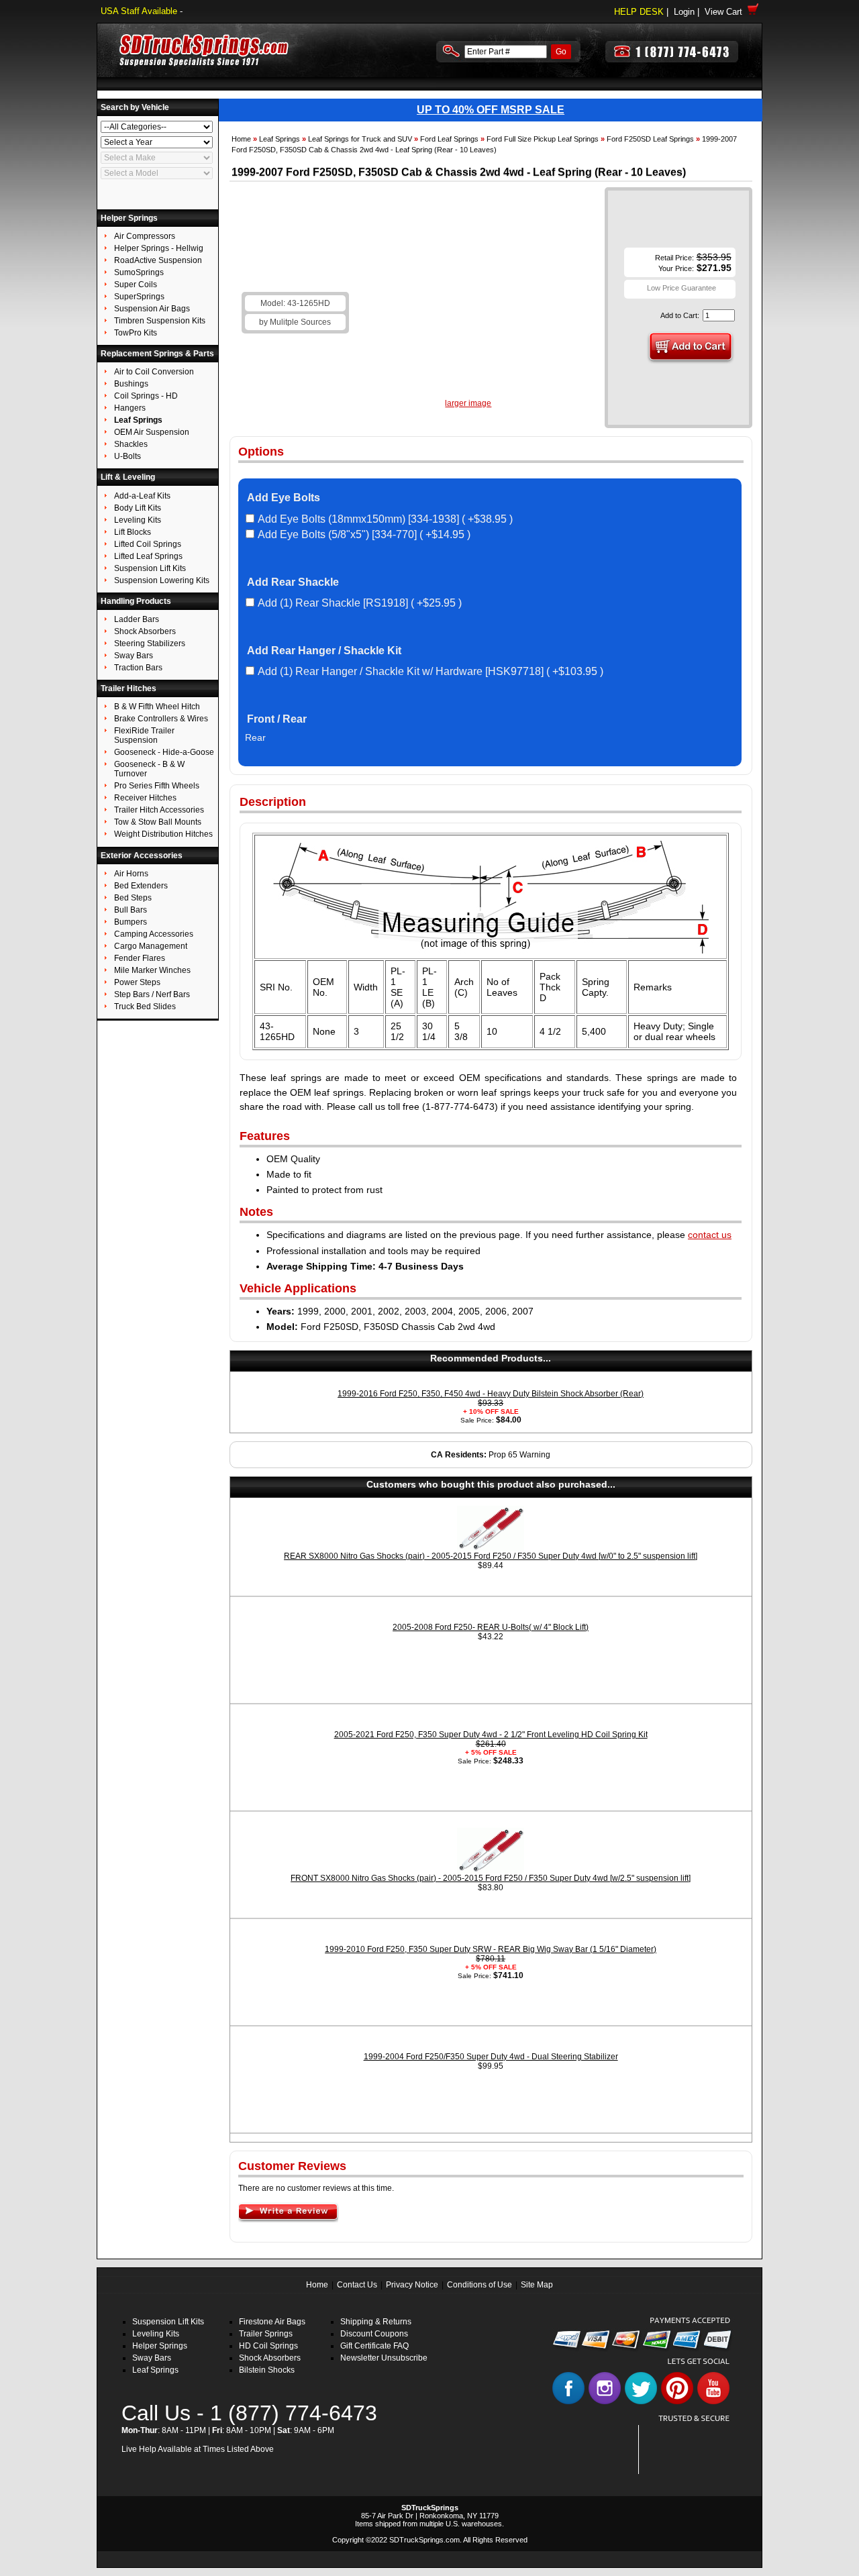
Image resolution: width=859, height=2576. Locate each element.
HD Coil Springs (268, 2346)
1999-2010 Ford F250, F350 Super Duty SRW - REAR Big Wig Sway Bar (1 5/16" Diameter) (491, 1949)
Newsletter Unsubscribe (384, 2358)
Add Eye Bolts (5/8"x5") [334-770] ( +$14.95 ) (364, 534)
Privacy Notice (412, 2285)
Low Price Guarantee (681, 288)
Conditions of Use (479, 2285)
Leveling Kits (156, 2334)
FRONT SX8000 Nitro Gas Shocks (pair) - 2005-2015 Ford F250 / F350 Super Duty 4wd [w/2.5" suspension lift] (491, 1878)
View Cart (726, 12)
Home (241, 139)
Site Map (537, 2285)
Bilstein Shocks (267, 2370)
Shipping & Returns (376, 2322)
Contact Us (357, 2285)
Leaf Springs (280, 139)
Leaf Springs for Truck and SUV (360, 139)
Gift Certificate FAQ (374, 2346)
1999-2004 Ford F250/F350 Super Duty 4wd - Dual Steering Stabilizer (491, 2057)
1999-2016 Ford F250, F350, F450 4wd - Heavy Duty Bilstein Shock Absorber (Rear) (491, 1394)
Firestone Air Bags (272, 2322)
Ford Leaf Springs (449, 139)
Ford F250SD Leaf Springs (650, 139)
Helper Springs (160, 2346)
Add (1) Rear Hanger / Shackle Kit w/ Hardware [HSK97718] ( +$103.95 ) (431, 671)
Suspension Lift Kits (168, 2322)
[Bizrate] (712, 2466)
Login (684, 12)
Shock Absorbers (270, 2358)
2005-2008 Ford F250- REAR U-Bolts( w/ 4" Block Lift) (491, 1627)
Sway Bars (152, 2358)
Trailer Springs (266, 2334)
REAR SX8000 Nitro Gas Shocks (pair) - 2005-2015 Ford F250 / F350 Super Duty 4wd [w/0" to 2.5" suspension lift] (491, 1556)
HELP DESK (639, 12)
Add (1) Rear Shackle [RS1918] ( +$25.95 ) (360, 603)
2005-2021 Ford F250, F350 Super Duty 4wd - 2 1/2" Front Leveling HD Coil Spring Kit (491, 1735)
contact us (710, 1235)
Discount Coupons (374, 2334)
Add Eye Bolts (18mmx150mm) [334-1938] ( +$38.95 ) (385, 519)
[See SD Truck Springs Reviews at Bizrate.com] (689, 2450)
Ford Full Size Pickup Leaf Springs (543, 139)
